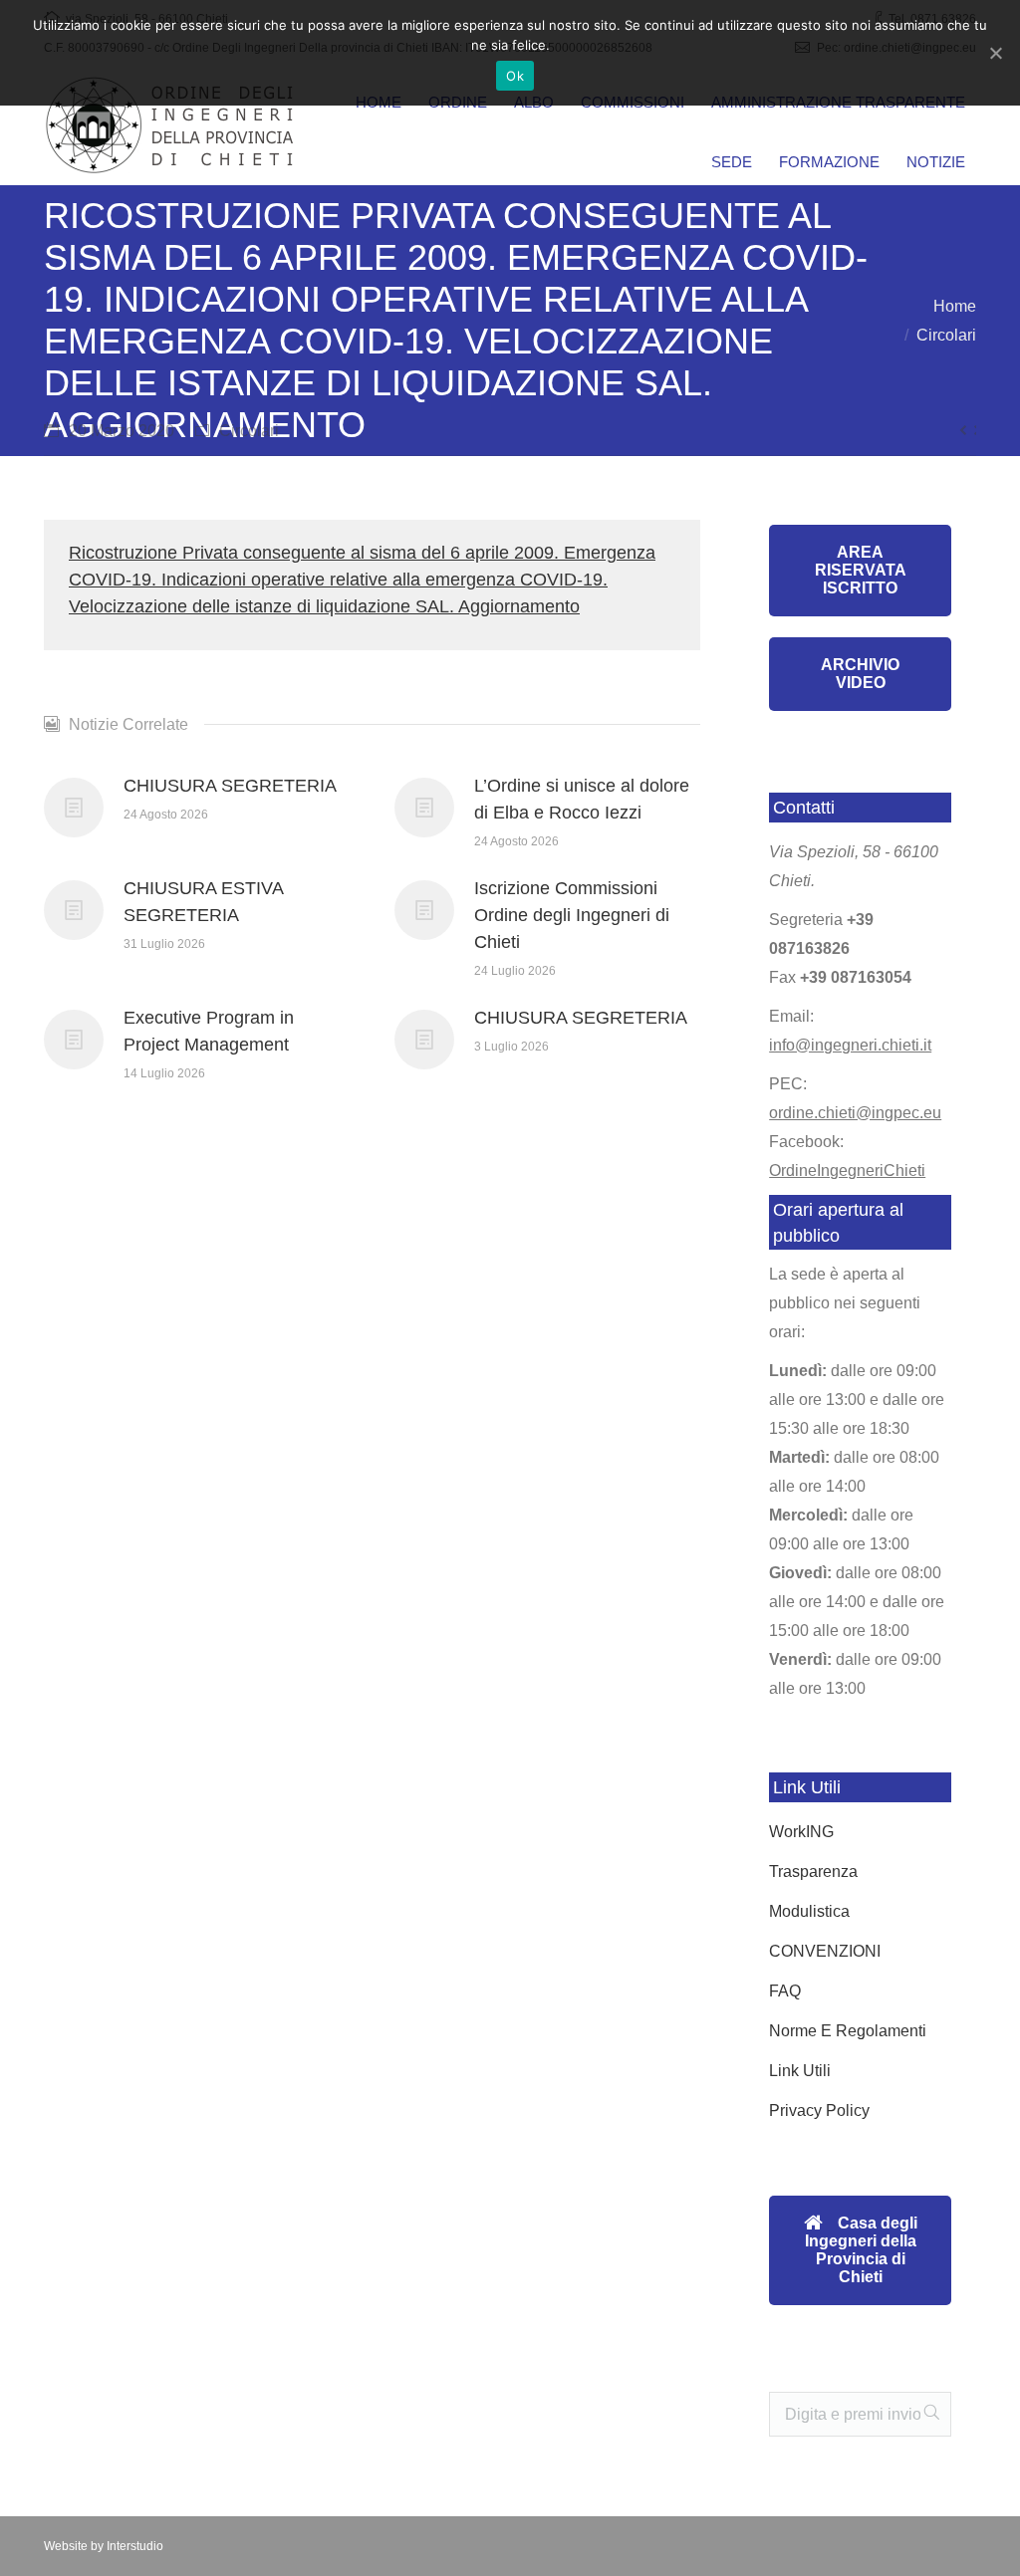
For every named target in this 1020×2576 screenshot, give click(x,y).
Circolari (946, 335)
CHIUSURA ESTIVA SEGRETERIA (203, 902)
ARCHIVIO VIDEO (860, 674)
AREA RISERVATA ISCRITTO (861, 570)
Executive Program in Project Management (209, 1031)
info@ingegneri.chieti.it (850, 1045)
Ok (515, 76)
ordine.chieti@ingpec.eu (855, 1113)
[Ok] (995, 53)
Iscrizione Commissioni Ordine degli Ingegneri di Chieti (572, 915)
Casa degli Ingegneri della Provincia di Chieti (861, 2250)
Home (955, 306)
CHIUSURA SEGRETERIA (230, 786)
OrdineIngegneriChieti (847, 1171)
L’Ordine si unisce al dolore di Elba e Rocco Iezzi (582, 799)
